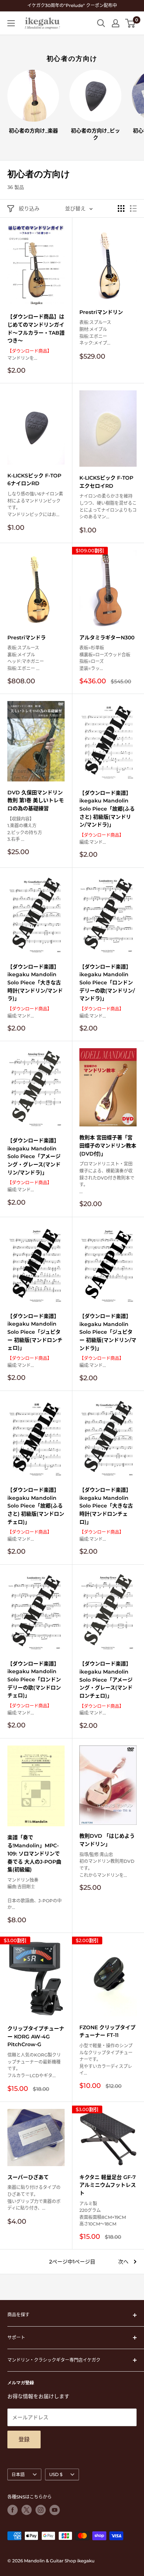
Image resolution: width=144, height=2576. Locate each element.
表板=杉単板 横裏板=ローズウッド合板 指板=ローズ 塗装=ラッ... (105, 658)
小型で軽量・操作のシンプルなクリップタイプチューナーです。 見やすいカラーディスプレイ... (106, 2059)
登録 (24, 2439)
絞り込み (29, 208)
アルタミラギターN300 (107, 638)
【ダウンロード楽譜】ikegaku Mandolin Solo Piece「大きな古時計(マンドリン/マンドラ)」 (35, 983)
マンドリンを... (30, 355)
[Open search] (101, 23)
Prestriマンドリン (101, 312)
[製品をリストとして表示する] (133, 208)
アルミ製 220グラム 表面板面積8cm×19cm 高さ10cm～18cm (103, 2214)
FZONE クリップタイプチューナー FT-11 (107, 2031)
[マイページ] (116, 23)
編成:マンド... (102, 839)
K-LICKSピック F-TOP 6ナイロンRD (34, 480)
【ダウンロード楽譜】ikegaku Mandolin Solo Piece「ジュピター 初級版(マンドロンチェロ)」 (35, 1332)
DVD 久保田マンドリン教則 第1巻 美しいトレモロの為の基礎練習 (36, 800)
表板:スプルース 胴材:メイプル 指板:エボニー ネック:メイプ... (95, 333)
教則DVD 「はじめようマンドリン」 (107, 1840)
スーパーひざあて (28, 2177)
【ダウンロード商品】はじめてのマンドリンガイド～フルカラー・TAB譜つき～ (36, 329)
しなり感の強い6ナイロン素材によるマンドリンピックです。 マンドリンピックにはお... (35, 504)
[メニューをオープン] (11, 23)
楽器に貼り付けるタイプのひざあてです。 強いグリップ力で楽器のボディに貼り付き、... (34, 2198)
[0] (131, 23)
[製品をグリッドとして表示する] (121, 208)
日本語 (18, 2474)
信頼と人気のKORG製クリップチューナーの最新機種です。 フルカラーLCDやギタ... (34, 2065)
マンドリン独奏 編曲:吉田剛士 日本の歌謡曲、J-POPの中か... (35, 1894)
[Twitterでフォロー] (27, 2510)
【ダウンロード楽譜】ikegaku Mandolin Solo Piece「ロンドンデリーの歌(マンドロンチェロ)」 (34, 1680)
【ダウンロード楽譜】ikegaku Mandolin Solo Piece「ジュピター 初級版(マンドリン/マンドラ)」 (108, 1332)
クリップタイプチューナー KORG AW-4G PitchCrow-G (36, 2036)
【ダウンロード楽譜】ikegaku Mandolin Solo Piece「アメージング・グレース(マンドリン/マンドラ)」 (34, 1156)
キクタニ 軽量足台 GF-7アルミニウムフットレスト (108, 2185)
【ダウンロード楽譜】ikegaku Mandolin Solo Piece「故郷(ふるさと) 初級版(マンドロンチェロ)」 (36, 1506)
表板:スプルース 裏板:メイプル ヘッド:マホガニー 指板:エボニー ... (26, 658)
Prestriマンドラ (27, 638)
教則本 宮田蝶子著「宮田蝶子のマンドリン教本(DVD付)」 (108, 1145)
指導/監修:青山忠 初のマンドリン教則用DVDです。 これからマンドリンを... (107, 1865)
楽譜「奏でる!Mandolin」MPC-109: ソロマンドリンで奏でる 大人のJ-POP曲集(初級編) (34, 1853)
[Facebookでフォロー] (13, 2510)
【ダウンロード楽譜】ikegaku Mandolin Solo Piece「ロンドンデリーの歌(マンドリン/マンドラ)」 (107, 983)
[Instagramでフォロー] (41, 2510)
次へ (123, 2262)
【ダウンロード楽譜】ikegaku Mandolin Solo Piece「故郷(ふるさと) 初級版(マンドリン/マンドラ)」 (107, 809)
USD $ (56, 2474)
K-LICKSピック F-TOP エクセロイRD (106, 482)
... (107, 1177)
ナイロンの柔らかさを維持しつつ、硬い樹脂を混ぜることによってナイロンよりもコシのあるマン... (108, 506)
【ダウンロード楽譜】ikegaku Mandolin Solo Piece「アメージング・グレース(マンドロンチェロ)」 (106, 1680)
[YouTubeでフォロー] (55, 2510)
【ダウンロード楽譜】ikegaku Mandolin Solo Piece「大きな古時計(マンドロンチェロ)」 (106, 1506)
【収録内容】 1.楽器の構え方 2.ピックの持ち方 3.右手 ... (25, 829)
